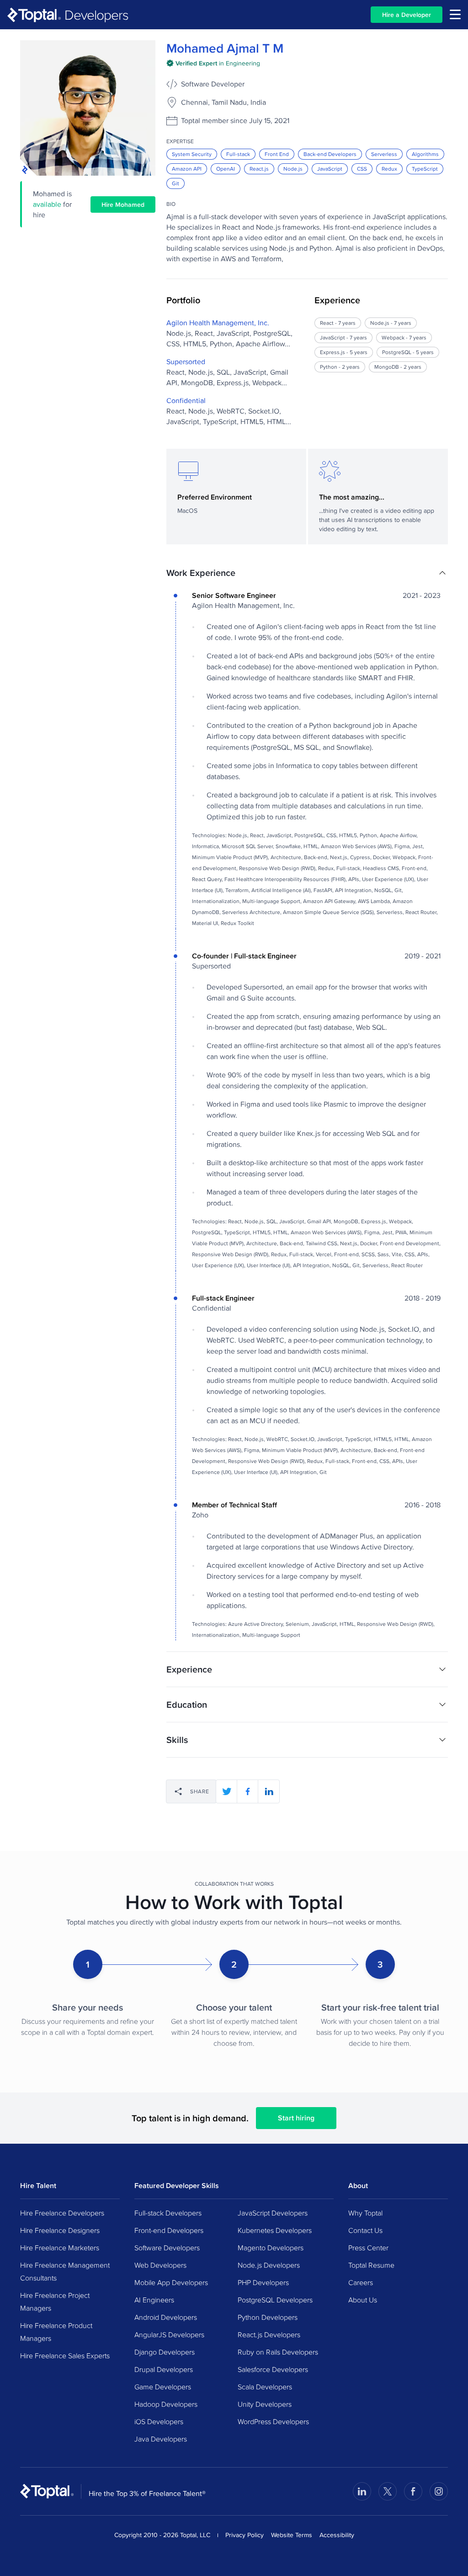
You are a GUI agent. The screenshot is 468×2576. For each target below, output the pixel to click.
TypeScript (425, 169)
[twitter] (227, 1791)
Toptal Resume (371, 2265)
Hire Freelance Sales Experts (65, 2356)
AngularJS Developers (169, 2334)
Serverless (384, 154)
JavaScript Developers (273, 2213)
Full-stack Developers (168, 2213)
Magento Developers (271, 2248)
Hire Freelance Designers (60, 2230)
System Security (192, 154)
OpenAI (226, 169)
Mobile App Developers (171, 2282)
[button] (307, 573)
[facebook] (248, 1791)
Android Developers (166, 2317)
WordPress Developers (273, 2421)
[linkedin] (269, 1791)
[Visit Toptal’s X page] (388, 2491)
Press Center (368, 2248)
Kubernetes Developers (275, 2230)
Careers (361, 2282)
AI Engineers (154, 2300)
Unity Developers (265, 2404)
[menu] (455, 14)
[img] (213, 63)
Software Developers (167, 2248)
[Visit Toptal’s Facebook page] (413, 2491)
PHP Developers (263, 2282)
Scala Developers (265, 2387)
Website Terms (292, 2535)
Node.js (293, 169)
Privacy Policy (245, 2535)
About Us (363, 2300)
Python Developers (268, 2317)
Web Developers (160, 2265)
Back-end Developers (330, 154)
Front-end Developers (169, 2230)
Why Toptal (365, 2213)
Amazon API (187, 169)
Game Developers (163, 2387)
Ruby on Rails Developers (278, 2352)
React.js (259, 169)
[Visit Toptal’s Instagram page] (439, 2491)
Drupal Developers (164, 2369)
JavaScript (330, 169)
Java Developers (161, 2439)
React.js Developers (269, 2334)
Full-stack (238, 154)
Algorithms (425, 154)
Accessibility (337, 2535)
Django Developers (165, 2352)
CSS (362, 169)
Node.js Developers (269, 2265)
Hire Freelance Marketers (60, 2248)
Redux (389, 169)
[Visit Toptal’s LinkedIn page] (362, 2491)
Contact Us (365, 2230)
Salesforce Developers (273, 2369)
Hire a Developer (407, 15)
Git (175, 183)
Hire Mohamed (123, 204)
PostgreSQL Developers (275, 2300)
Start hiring (296, 2118)
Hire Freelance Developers (62, 2213)
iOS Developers (159, 2421)
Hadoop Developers (166, 2404)
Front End (277, 154)
